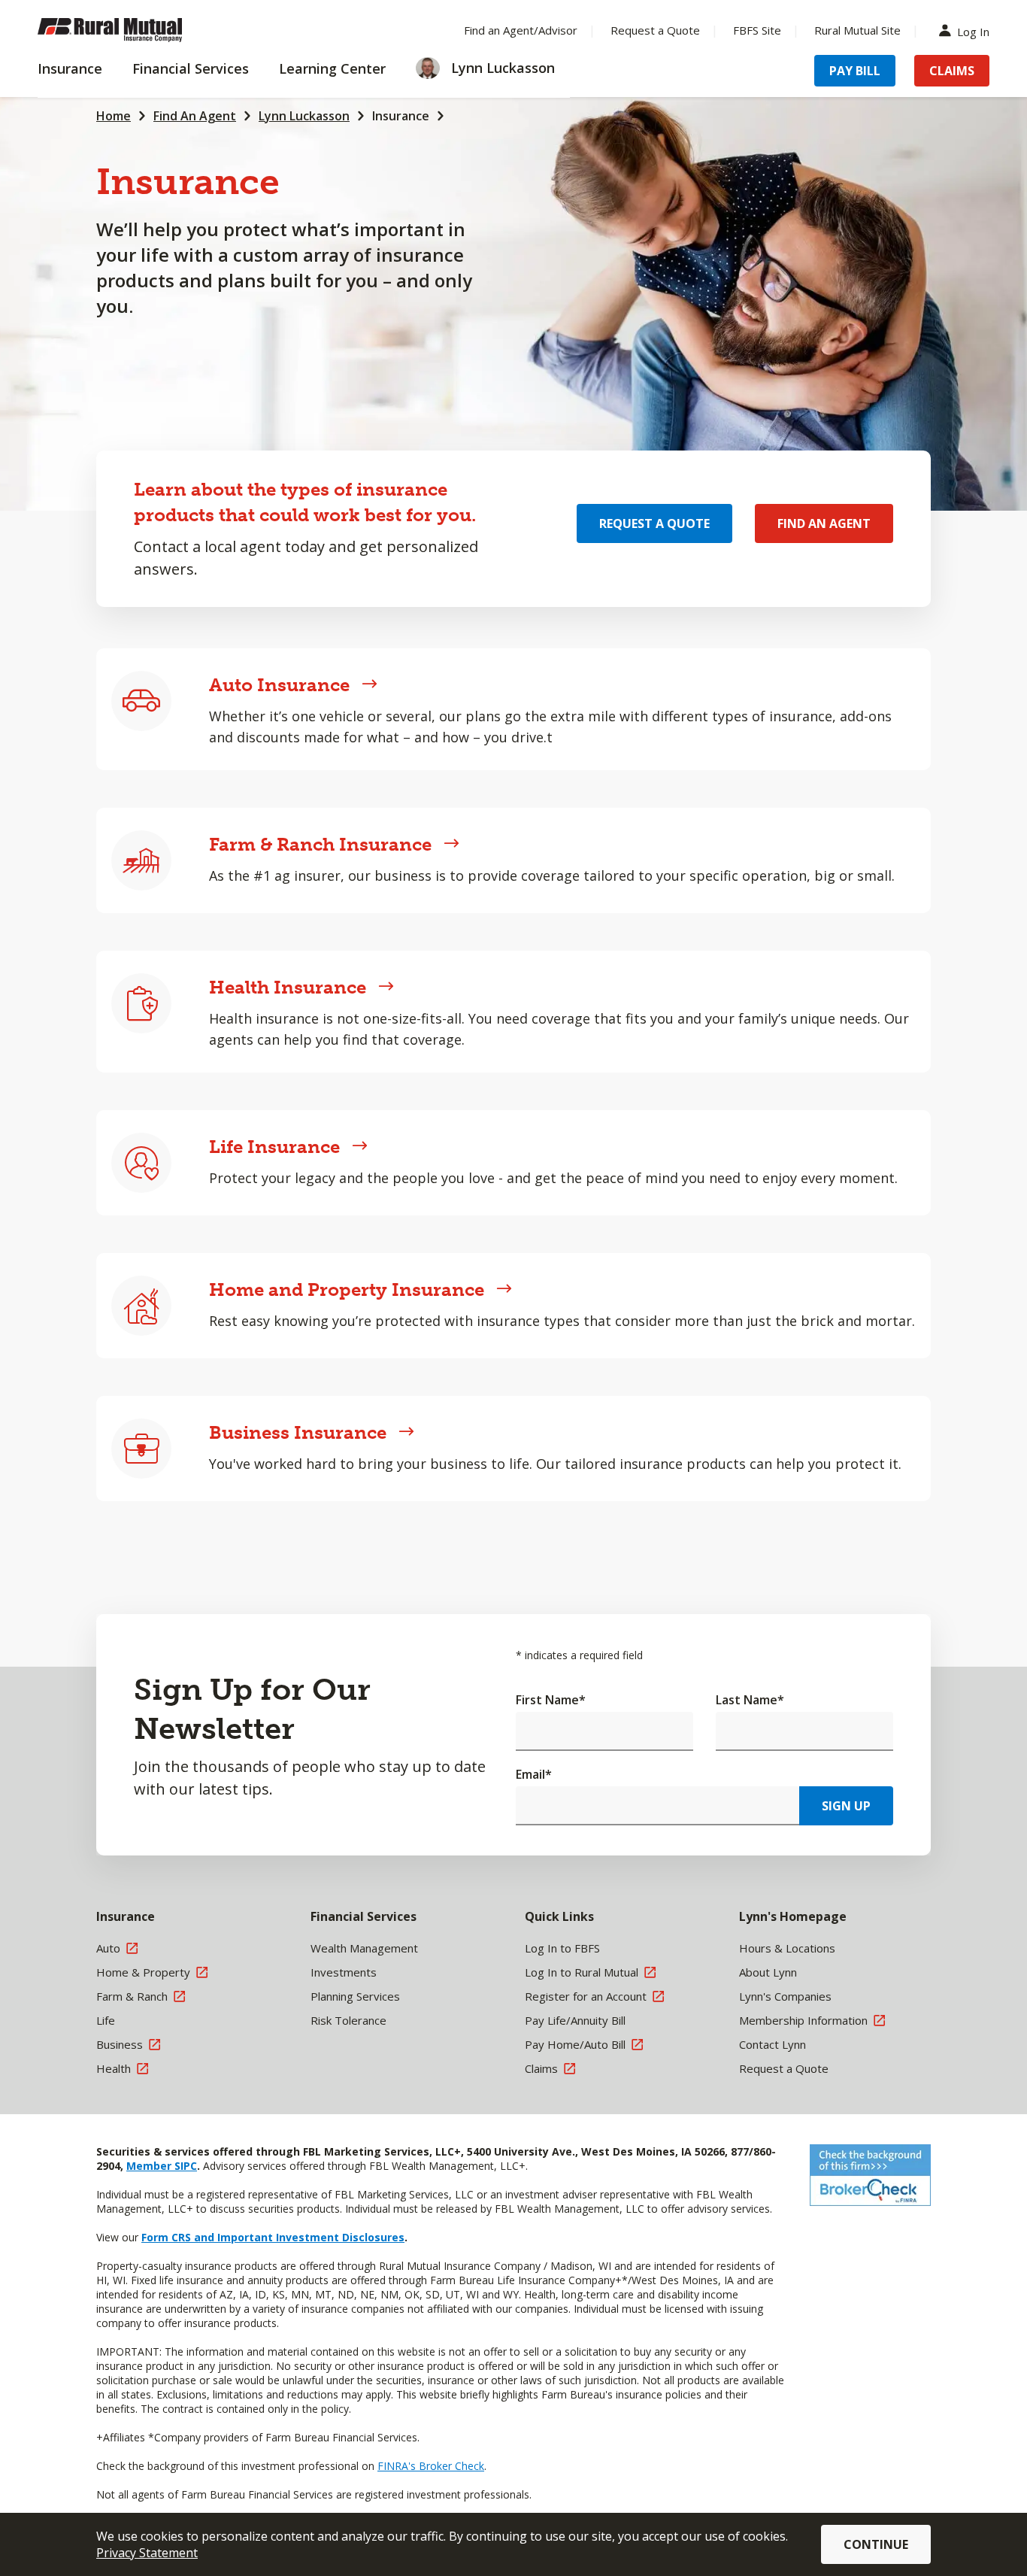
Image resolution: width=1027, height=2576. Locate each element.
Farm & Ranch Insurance (320, 844)
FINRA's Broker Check (431, 2466)
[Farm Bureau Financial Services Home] (135, 30)
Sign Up (846, 1806)
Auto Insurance (279, 685)
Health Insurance (288, 987)
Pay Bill (855, 71)
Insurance (401, 116)
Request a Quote (655, 30)
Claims (952, 71)
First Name (551, 1700)
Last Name (750, 1700)
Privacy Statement (147, 2553)
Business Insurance (298, 1432)
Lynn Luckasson (304, 116)
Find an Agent (824, 523)
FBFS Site (757, 30)
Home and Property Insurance (347, 1290)
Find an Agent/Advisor (521, 30)
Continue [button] (876, 2544)
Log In (973, 30)
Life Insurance (274, 1147)
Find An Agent (195, 116)
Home (114, 116)
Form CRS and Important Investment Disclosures (273, 2237)
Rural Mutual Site (857, 30)
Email (534, 1774)
